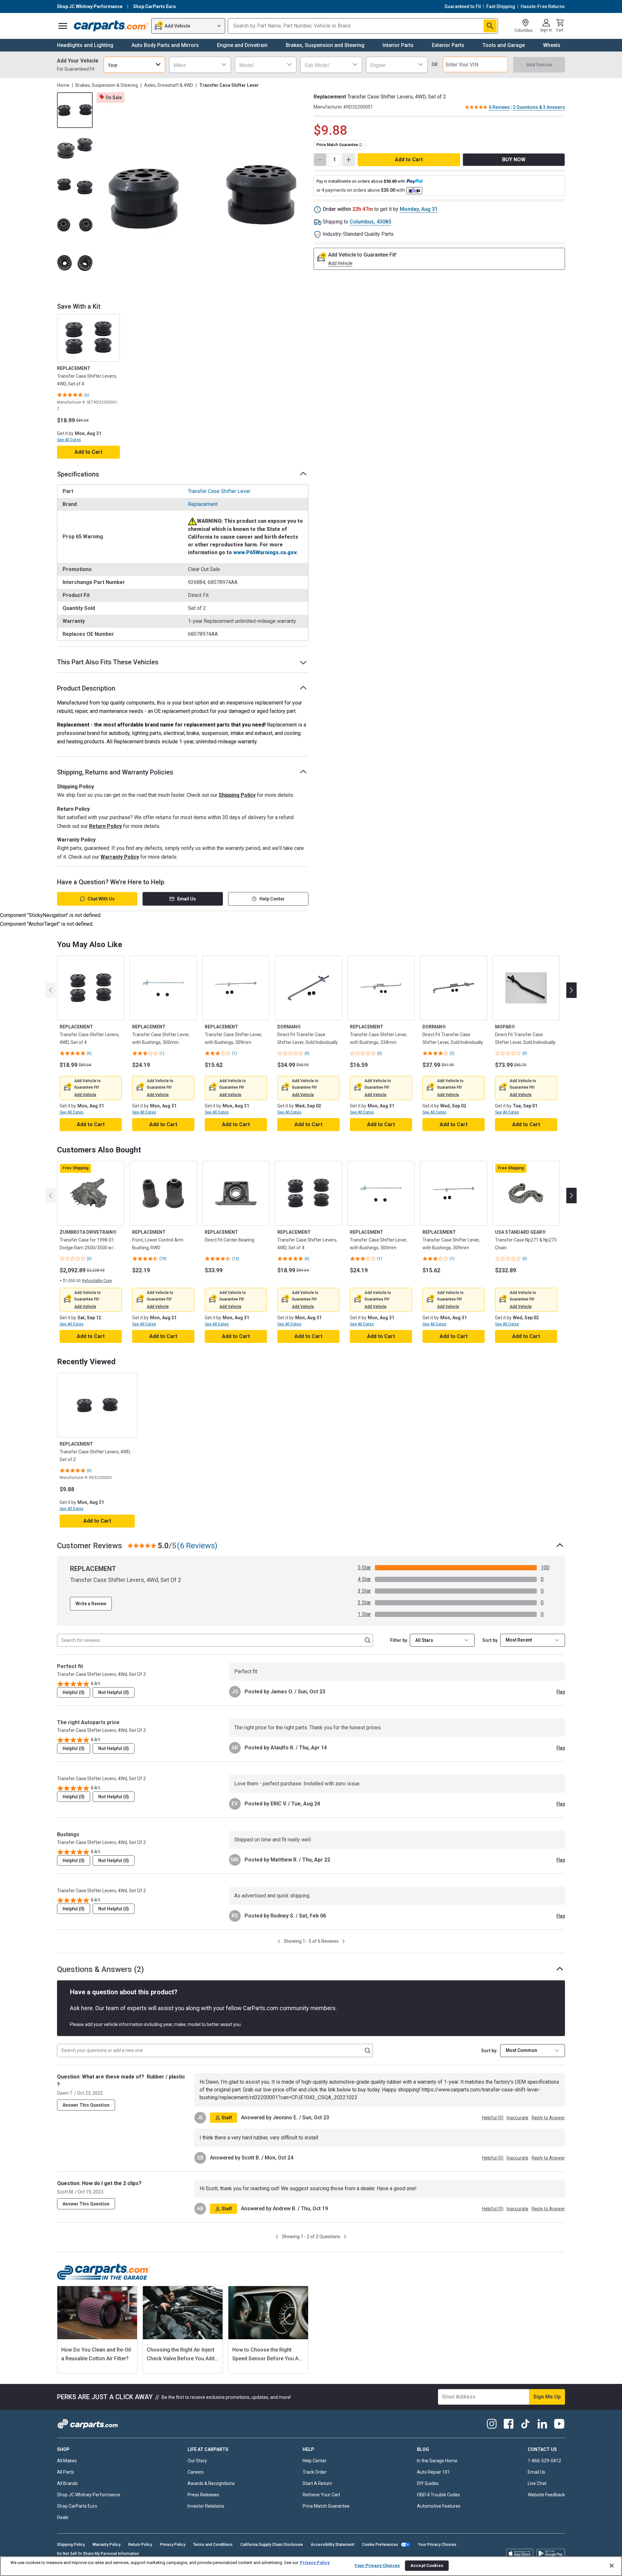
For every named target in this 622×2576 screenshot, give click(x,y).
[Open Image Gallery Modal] (202, 197)
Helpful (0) (74, 1692)
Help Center (272, 899)
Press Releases (203, 2495)
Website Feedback (546, 2495)
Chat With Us (101, 899)
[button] (85, 1095)
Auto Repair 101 (433, 2472)
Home (63, 85)
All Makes (67, 2461)
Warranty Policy (120, 857)
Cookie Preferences (380, 2545)
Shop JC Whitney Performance (89, 2495)
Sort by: (489, 2051)
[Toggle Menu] (63, 26)
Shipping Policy (237, 795)
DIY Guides (428, 2483)
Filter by (399, 1640)
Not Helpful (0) (114, 1692)
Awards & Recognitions (211, 2483)
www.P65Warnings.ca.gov (265, 552)
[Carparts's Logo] (111, 26)
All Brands (67, 2483)
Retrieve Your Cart (321, 2495)
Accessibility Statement (333, 2545)
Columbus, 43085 (370, 222)
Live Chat (537, 2483)
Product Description (86, 688)
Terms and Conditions (213, 2545)
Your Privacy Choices (437, 2545)
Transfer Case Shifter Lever (219, 491)
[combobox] (134, 65)
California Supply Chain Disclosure (272, 2545)
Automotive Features (439, 2506)
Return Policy (105, 826)
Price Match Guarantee (326, 2506)
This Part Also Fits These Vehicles (108, 662)
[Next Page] (344, 1941)
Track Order (315, 2472)
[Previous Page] (279, 1941)
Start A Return (317, 2483)
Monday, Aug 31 (419, 209)
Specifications (78, 474)
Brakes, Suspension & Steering (107, 85)
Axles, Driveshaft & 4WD (169, 85)
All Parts (66, 2472)
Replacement (203, 504)
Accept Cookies (427, 2565)
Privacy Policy (173, 2545)
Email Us (187, 899)
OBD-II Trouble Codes (438, 2495)
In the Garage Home (437, 2461)
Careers (196, 2472)
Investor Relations (206, 2506)
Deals (63, 2517)
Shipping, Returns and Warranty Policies (115, 772)
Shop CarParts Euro (77, 2506)
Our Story (197, 2461)
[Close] (612, 2566)
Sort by (490, 1640)
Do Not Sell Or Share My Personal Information (98, 2554)
